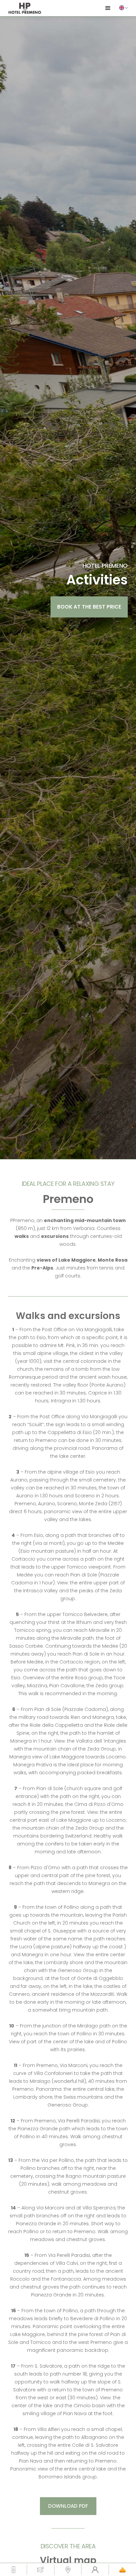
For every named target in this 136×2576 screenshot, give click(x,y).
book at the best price (89, 607)
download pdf (68, 2506)
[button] (123, 8)
